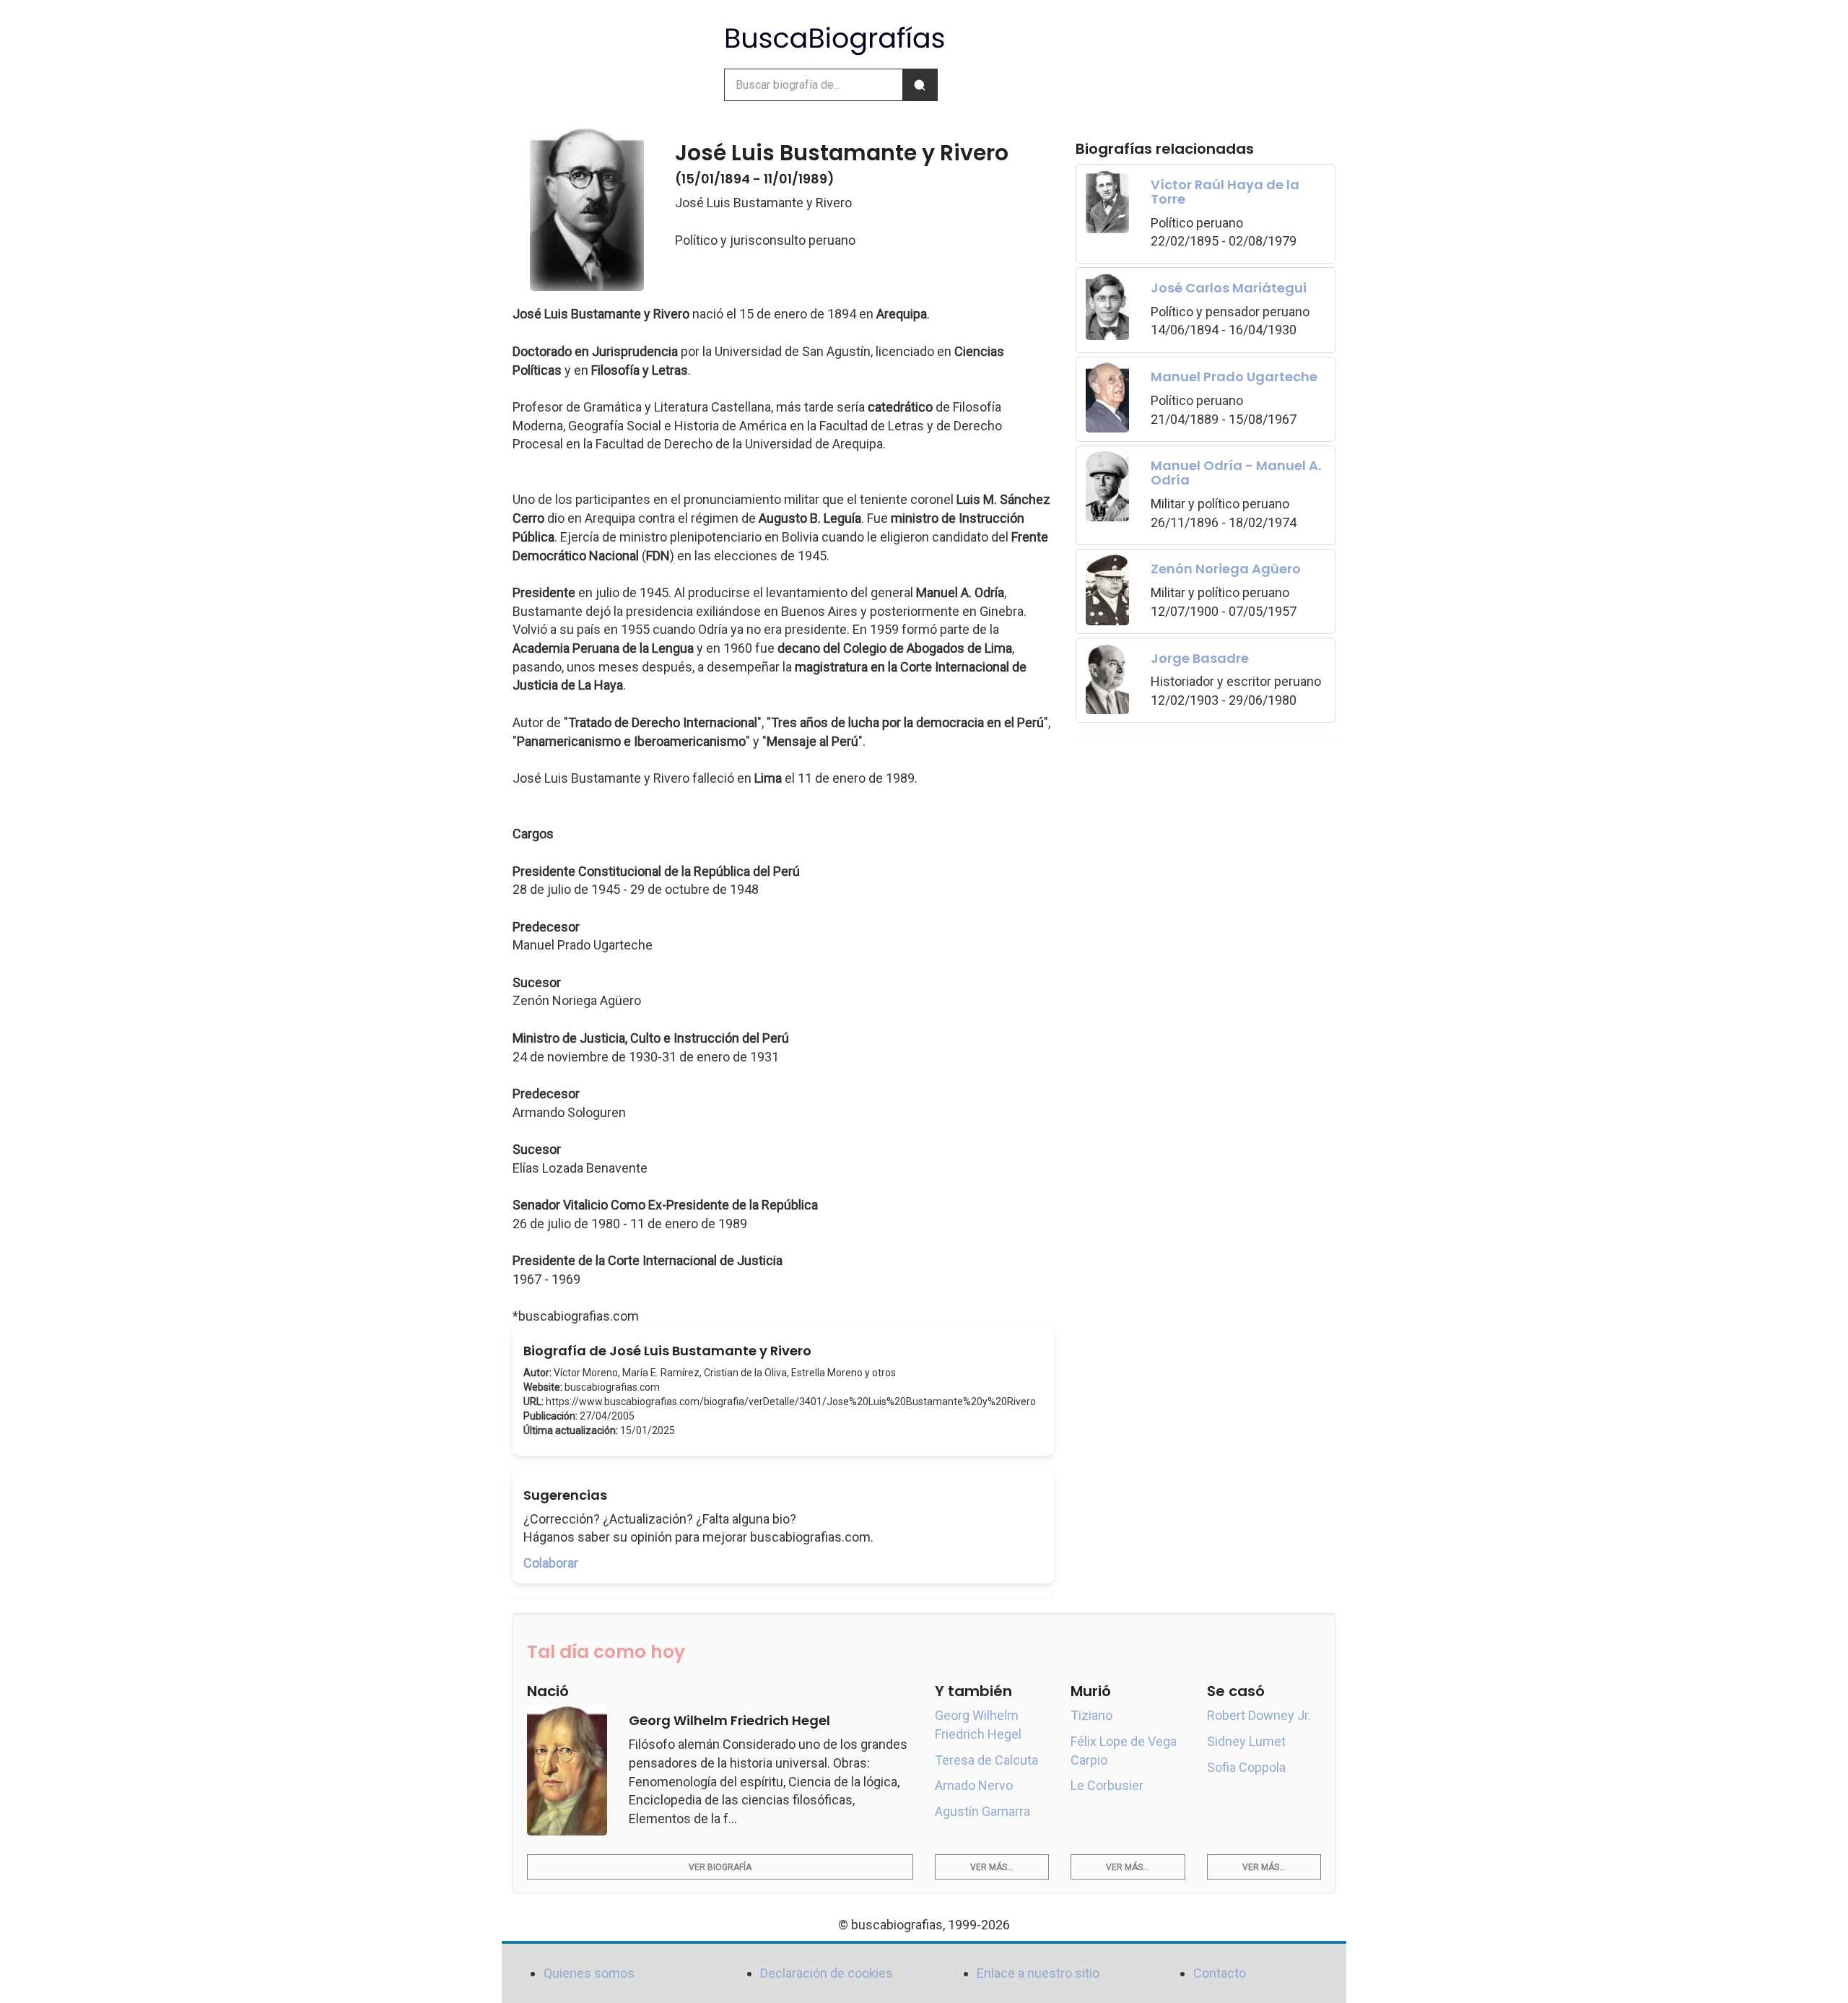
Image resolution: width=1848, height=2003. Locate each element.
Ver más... (992, 1867)
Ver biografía (720, 1867)
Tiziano (1091, 1715)
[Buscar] (920, 85)
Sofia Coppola (1246, 1767)
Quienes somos (589, 1973)
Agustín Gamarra (982, 1811)
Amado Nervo (974, 1785)
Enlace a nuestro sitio (1038, 1973)
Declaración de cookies (827, 1973)
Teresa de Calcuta (986, 1760)
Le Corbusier (1107, 1785)
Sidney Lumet (1246, 1741)
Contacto (1220, 1973)
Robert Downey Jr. (1259, 1715)
